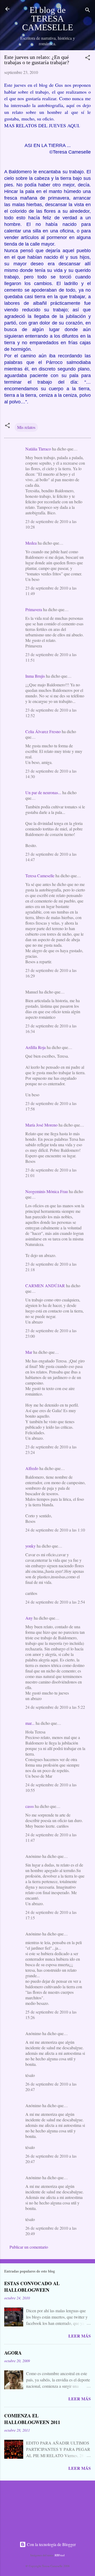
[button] (88, 58)
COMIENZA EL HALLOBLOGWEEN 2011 (32, 2419)
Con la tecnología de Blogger (51, 2544)
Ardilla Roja (35, 1047)
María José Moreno (41, 1125)
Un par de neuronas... (43, 792)
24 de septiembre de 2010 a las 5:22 (55, 1707)
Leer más (80, 2336)
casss (30, 1806)
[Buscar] (88, 11)
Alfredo (32, 1468)
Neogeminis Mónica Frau (47, 1191)
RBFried (60, 2555)
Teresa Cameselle (40, 876)
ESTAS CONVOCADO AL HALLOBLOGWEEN (32, 2287)
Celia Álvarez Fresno (43, 731)
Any (29, 1618)
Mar (29, 1352)
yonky (30, 1546)
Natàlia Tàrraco (38, 449)
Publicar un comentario (29, 2247)
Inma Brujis (35, 676)
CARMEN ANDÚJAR (45, 1286)
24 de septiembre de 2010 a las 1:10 (55, 1530)
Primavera (34, 609)
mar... (30, 1723)
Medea (31, 543)
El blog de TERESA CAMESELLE (48, 19)
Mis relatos (26, 427)
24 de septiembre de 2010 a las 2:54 (55, 1602)
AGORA (13, 2353)
